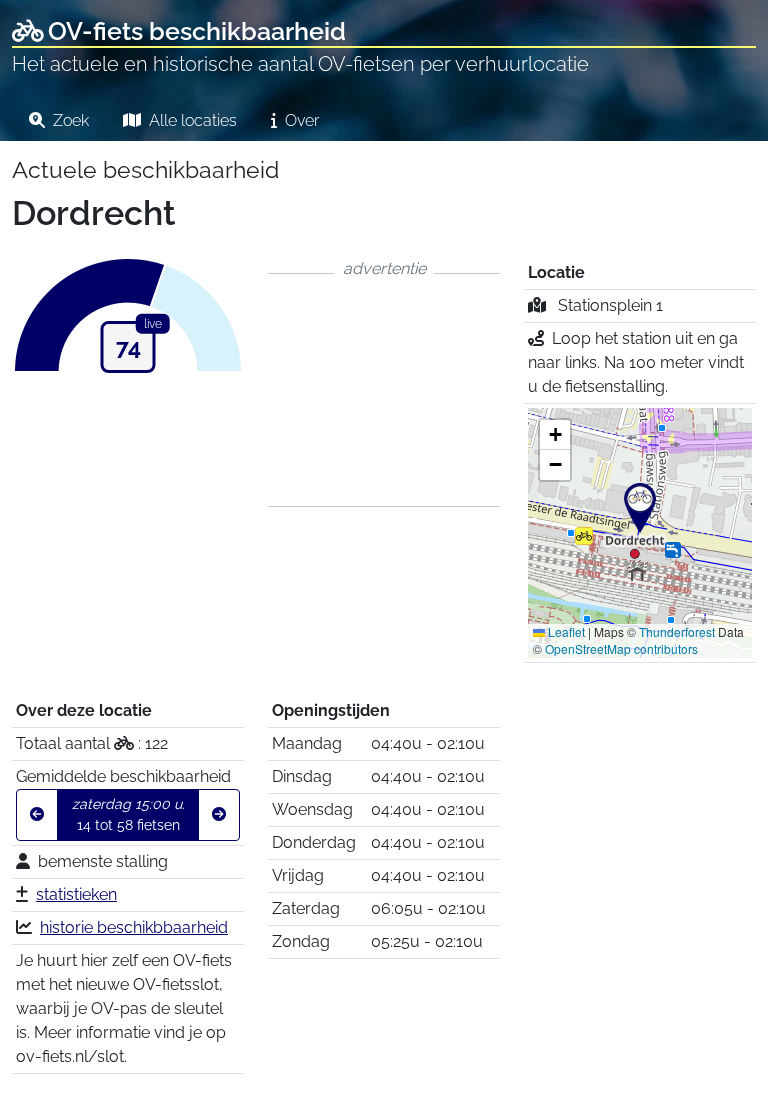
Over (300, 120)
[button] (640, 508)
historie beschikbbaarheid (134, 927)
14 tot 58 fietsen (128, 814)
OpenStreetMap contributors (621, 648)
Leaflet (565, 631)
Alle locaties (191, 120)
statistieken (76, 894)
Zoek (69, 120)
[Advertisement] (384, 390)
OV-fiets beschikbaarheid (197, 31)
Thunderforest (677, 631)
